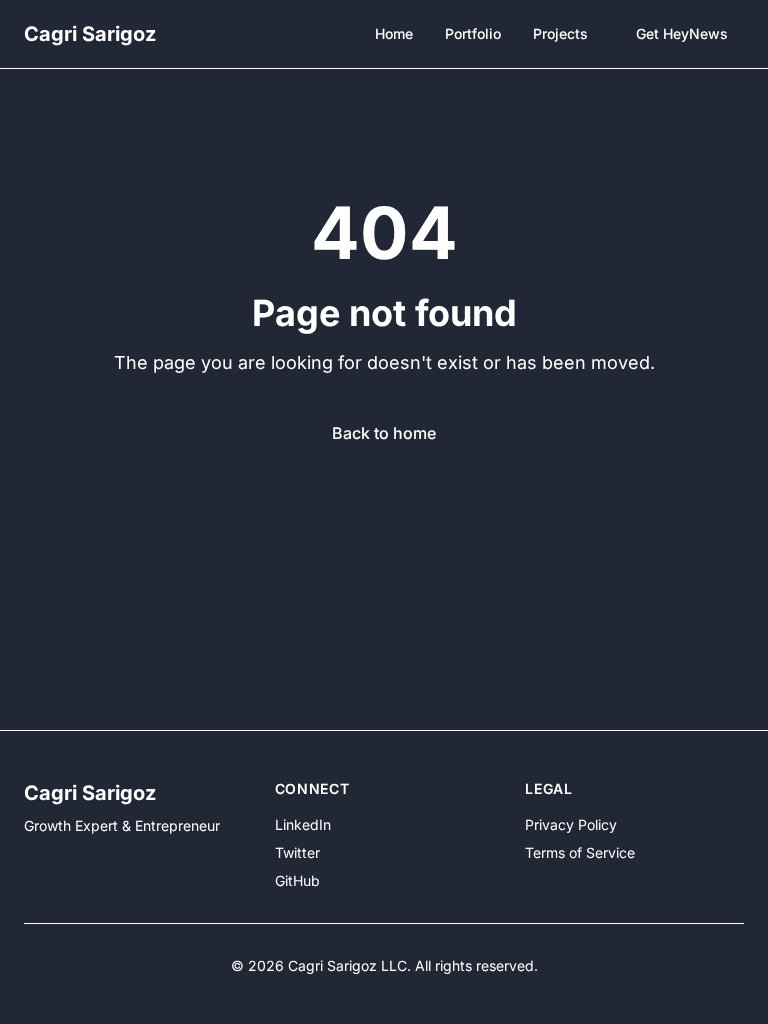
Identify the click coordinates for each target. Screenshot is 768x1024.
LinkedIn (303, 824)
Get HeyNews (682, 33)
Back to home (384, 433)
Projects (560, 33)
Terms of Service (580, 852)
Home (394, 33)
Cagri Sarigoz (90, 34)
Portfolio (473, 33)
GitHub (297, 880)
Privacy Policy (571, 824)
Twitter (297, 852)
